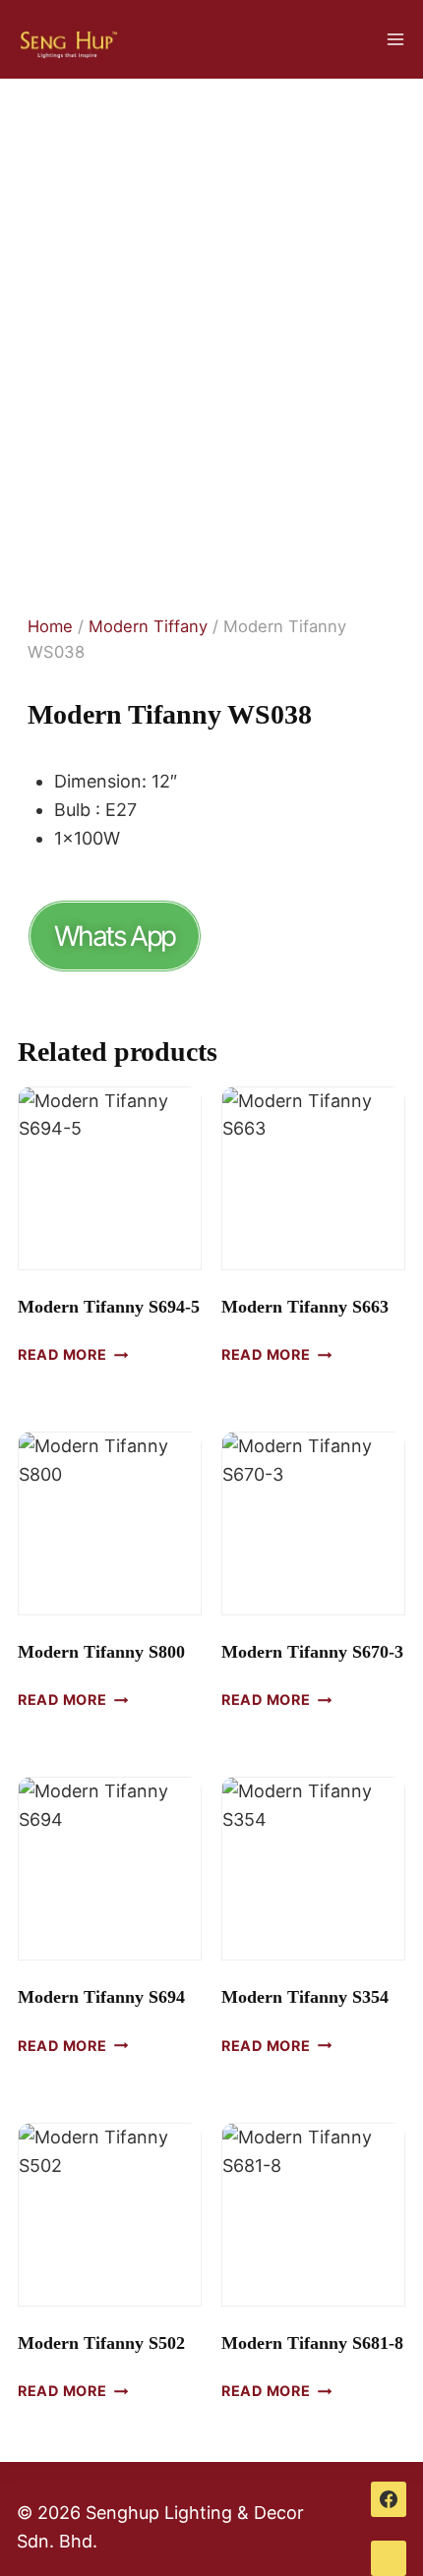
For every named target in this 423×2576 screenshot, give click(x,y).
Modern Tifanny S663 (305, 1307)
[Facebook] (389, 2499)
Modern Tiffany (148, 626)
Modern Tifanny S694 (101, 1997)
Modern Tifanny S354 (305, 1997)
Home (50, 626)
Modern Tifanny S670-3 (312, 1652)
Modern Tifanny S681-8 (312, 2343)
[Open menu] (395, 39)
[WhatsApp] (389, 2558)
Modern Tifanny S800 (101, 1652)
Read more (62, 1354)
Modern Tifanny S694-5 (109, 1307)
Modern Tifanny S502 (101, 2343)
